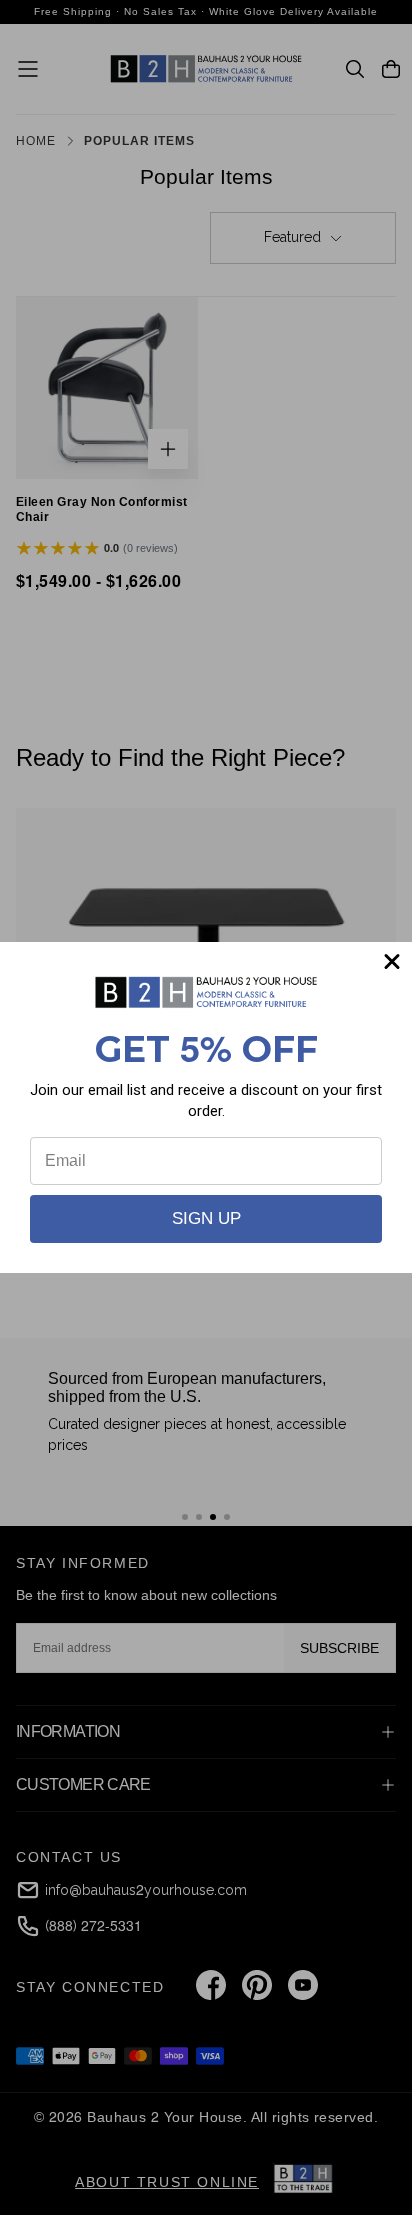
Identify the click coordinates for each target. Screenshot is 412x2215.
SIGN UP (206, 1218)
